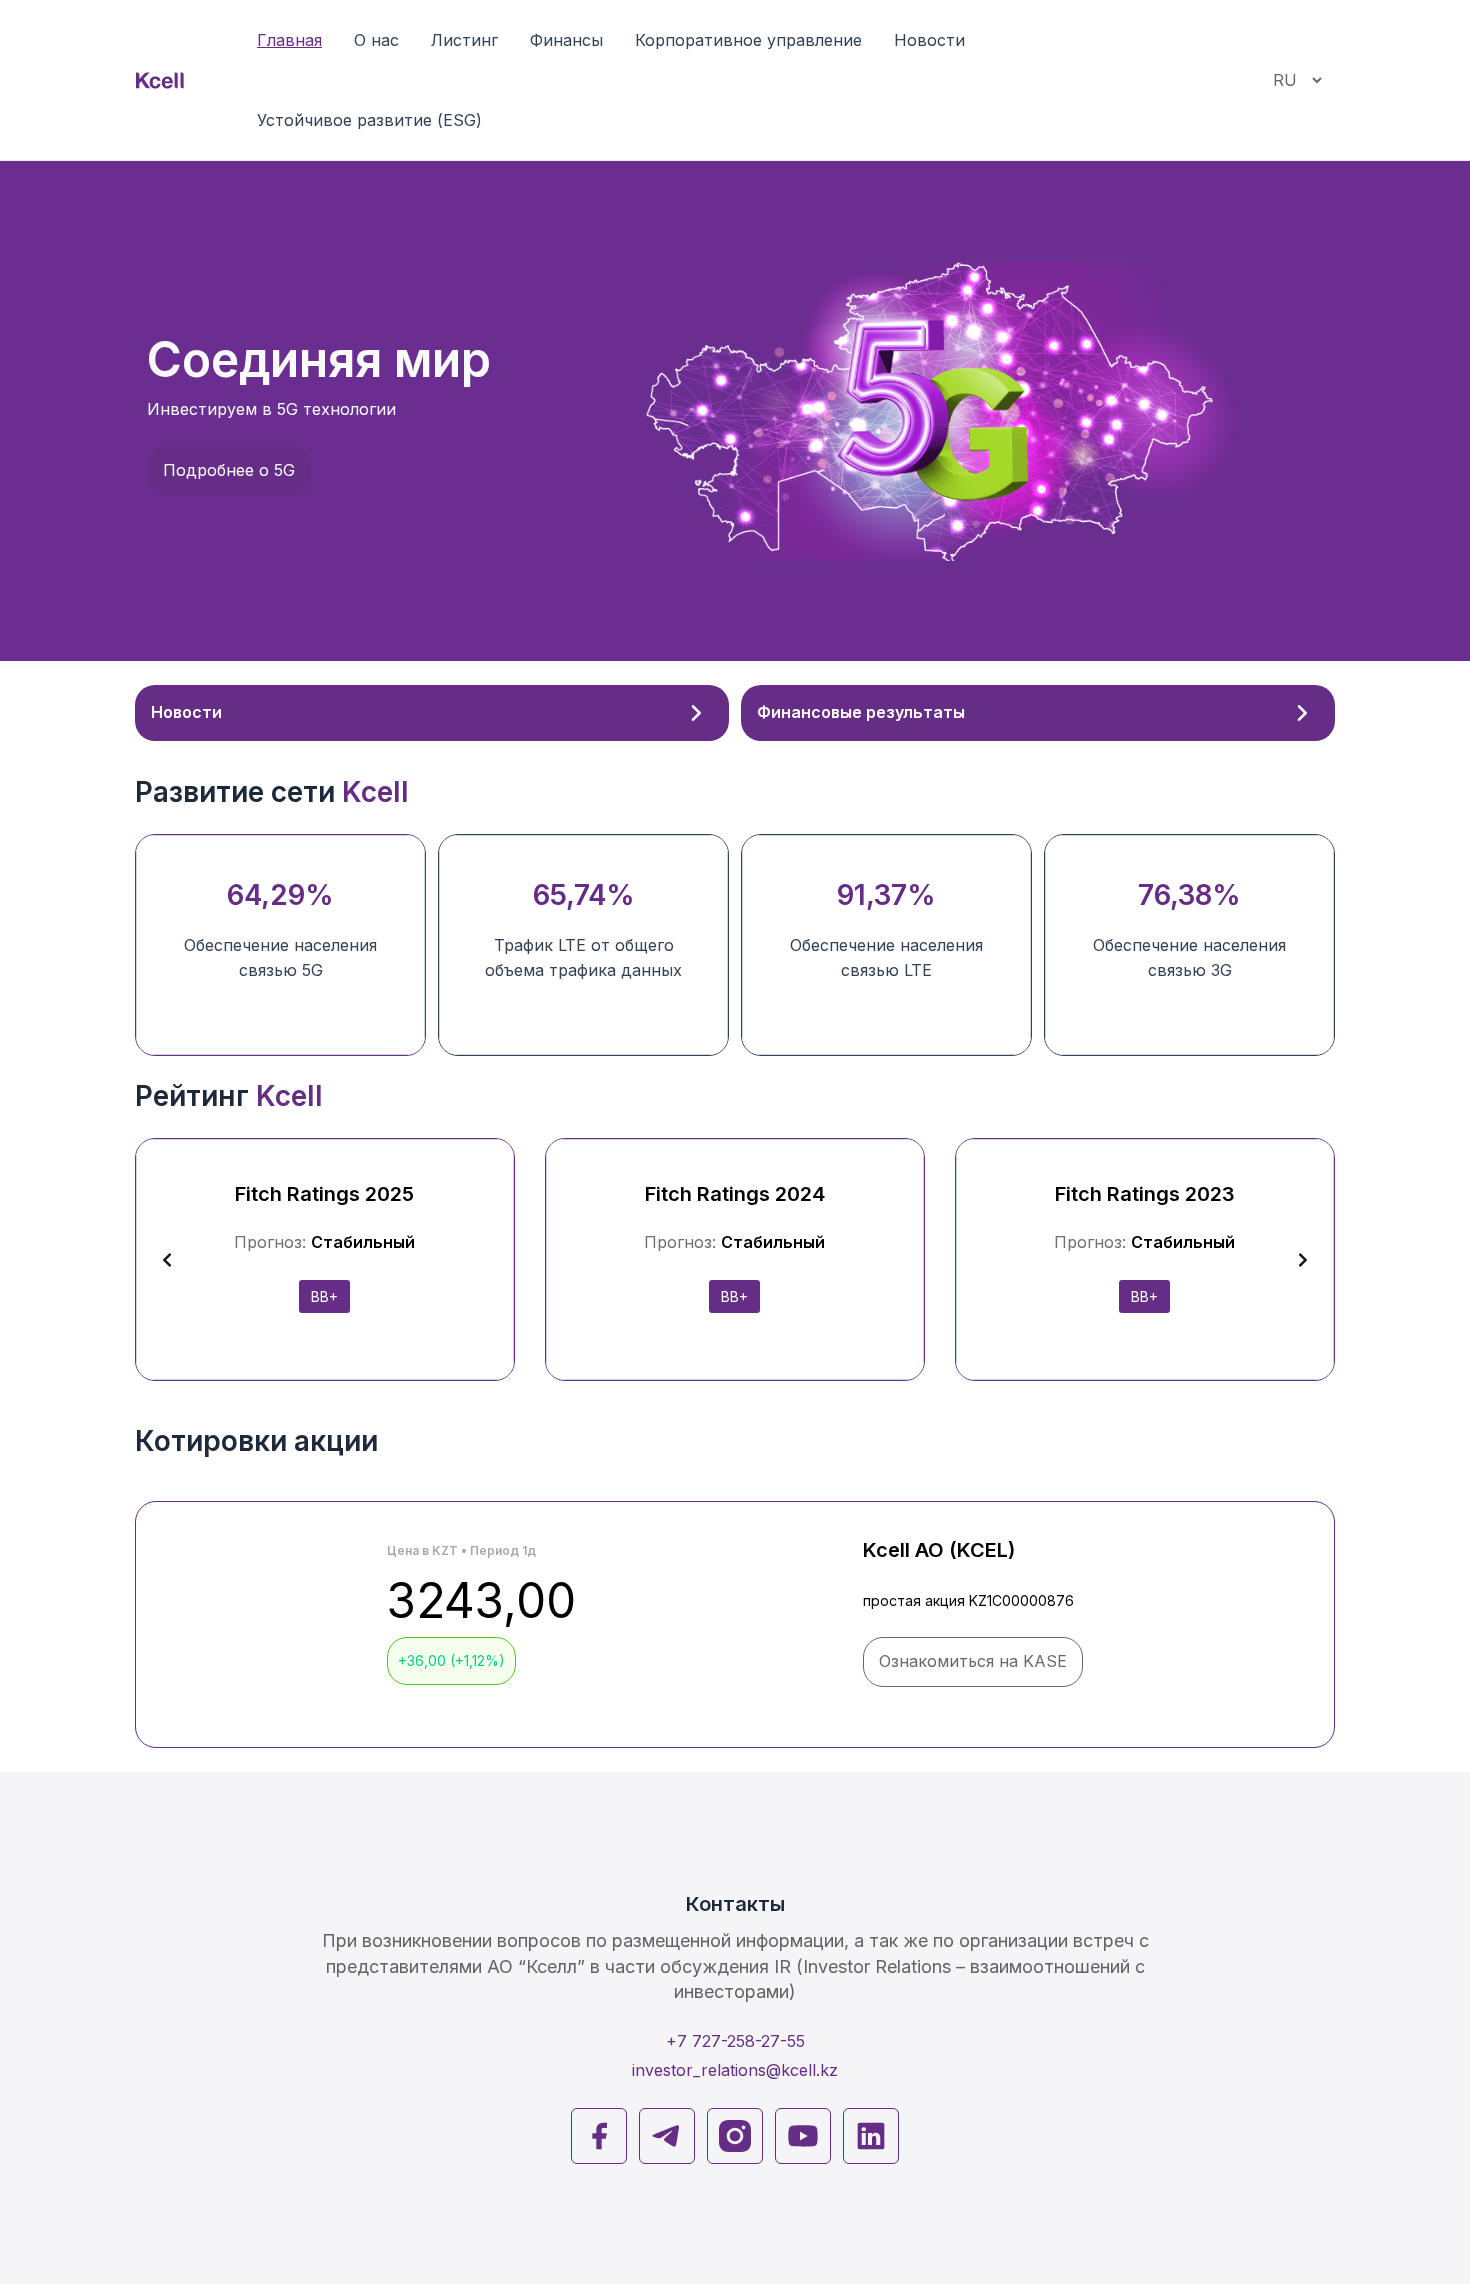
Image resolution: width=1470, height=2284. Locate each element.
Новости (929, 40)
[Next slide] (1303, 1260)
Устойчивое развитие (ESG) (369, 120)
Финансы (566, 40)
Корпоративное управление (748, 40)
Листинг (464, 40)
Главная (289, 40)
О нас (376, 40)
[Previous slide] (167, 1260)
